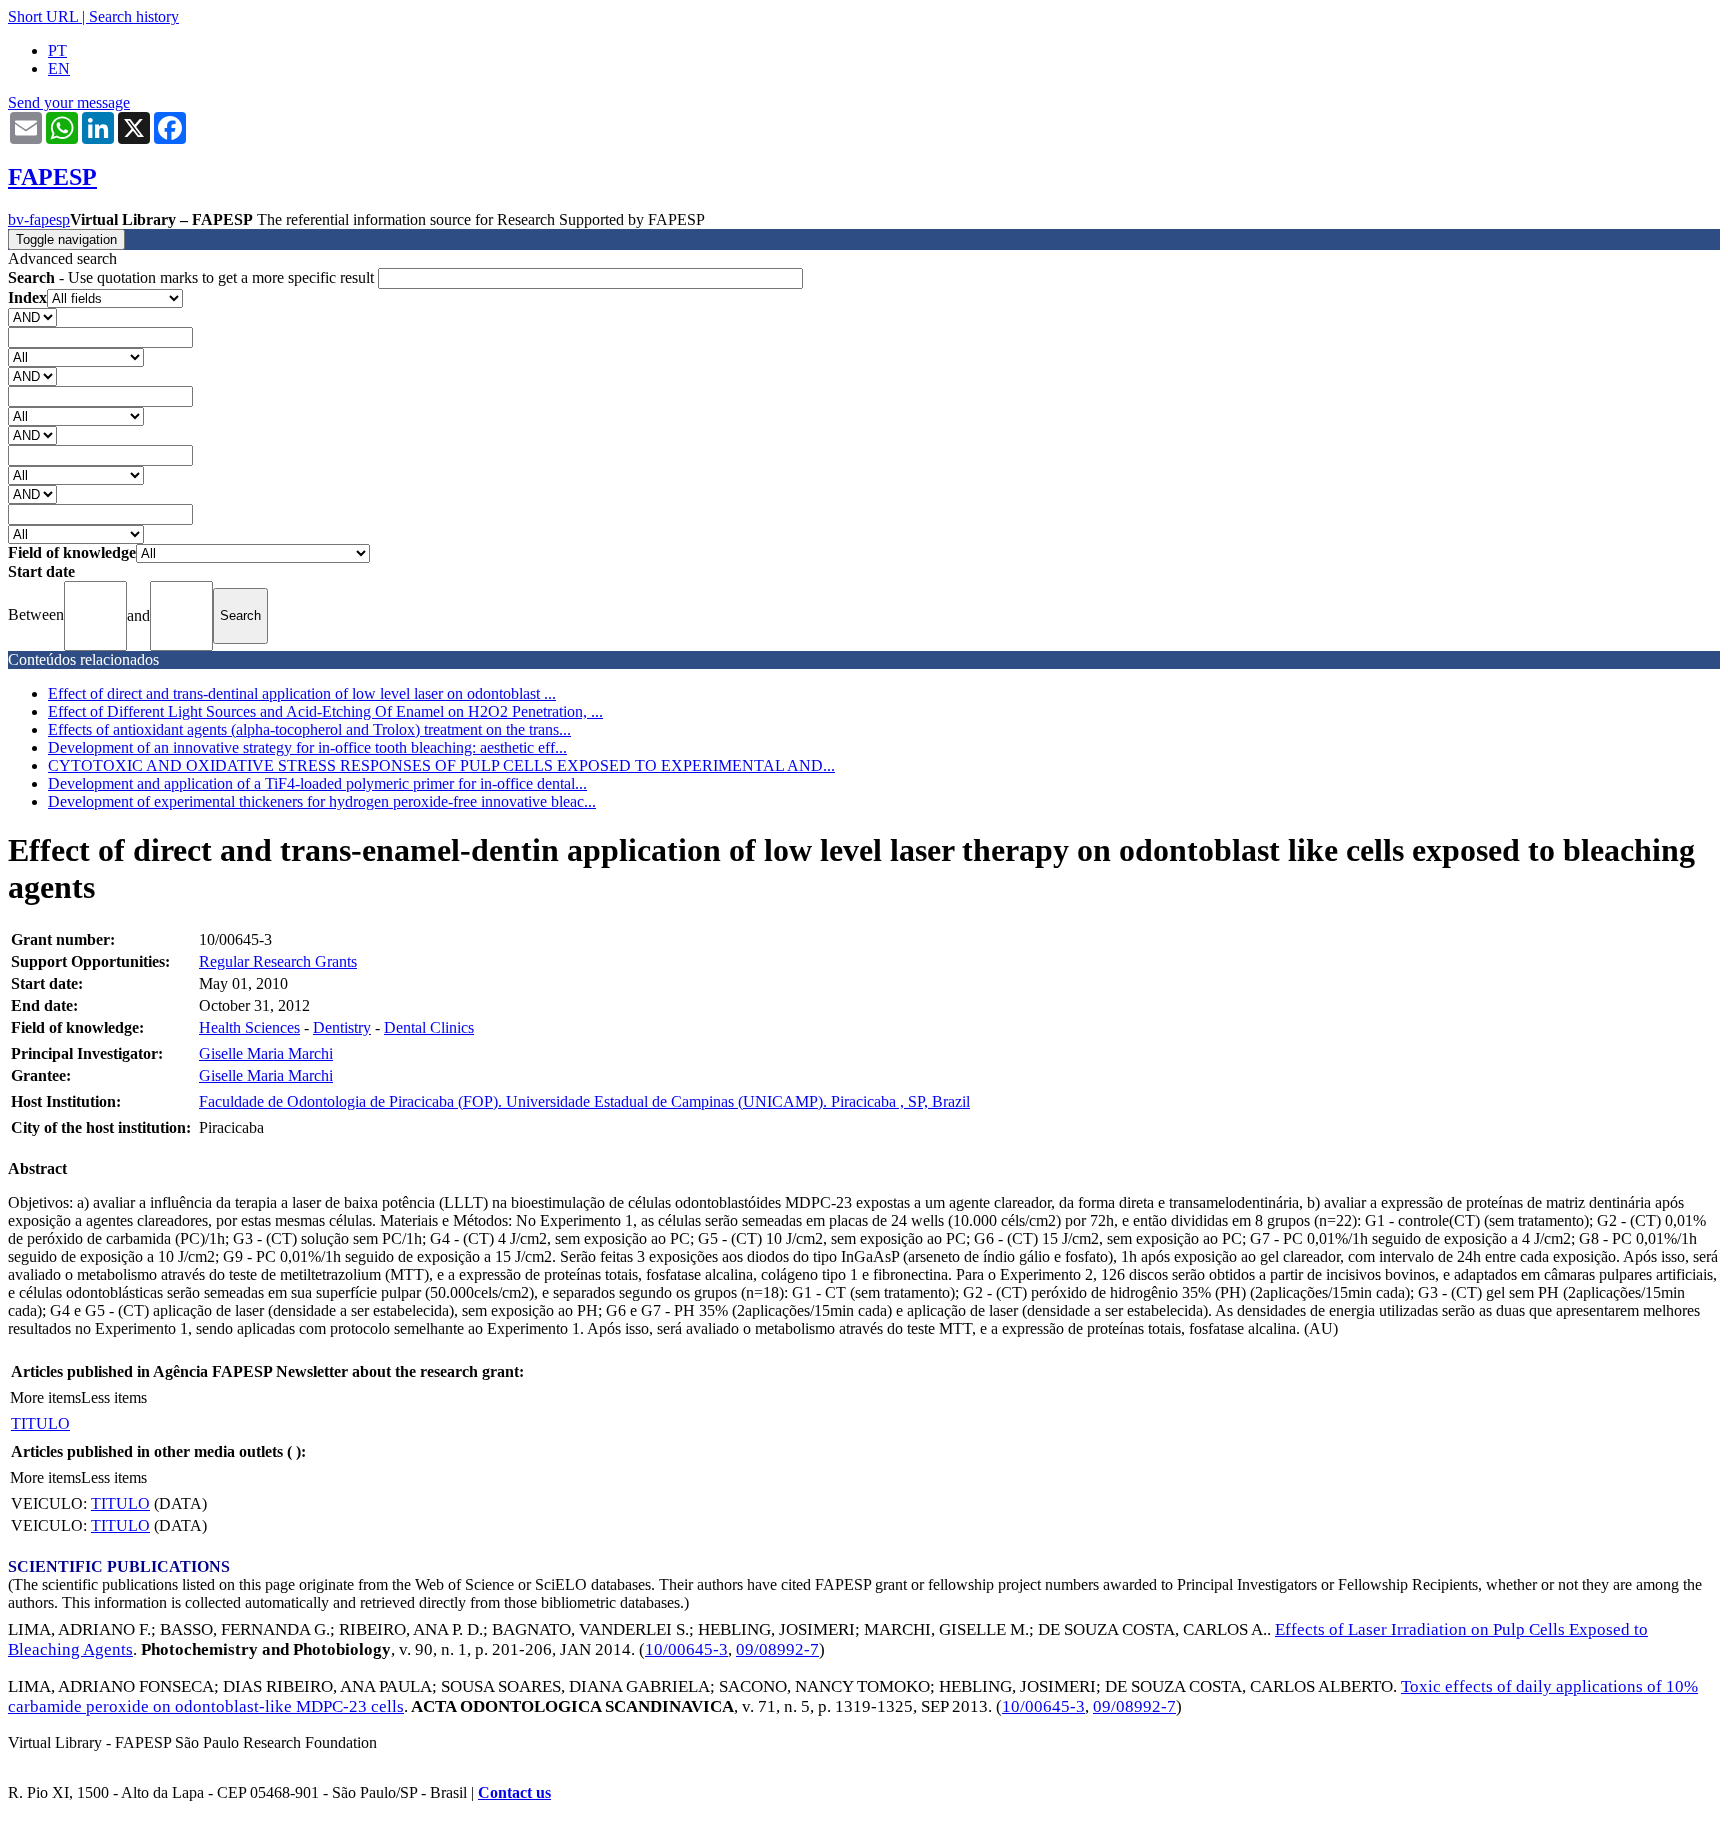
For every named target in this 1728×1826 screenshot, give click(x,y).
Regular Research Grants (278, 961)
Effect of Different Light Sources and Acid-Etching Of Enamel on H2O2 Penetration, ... (325, 711)
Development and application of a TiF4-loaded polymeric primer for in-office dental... (317, 783)
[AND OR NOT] (32, 316)
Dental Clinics (429, 1027)
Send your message (69, 102)
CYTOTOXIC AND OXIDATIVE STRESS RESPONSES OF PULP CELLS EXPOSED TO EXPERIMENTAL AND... (441, 765)
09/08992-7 (777, 1649)
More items (45, 1397)
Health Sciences (249, 1027)
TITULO (40, 1423)
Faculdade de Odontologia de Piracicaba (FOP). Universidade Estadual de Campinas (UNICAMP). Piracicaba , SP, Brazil (584, 1101)
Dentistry (342, 1027)
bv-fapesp (39, 219)
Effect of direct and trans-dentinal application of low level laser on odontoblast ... (302, 693)
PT (57, 50)
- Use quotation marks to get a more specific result (193, 277)
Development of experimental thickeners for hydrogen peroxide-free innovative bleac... (322, 801)
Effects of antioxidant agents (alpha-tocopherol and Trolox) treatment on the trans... (309, 729)
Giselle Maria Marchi (266, 1053)
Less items (114, 1397)
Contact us (514, 1792)
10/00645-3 (686, 1649)
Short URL (43, 16)
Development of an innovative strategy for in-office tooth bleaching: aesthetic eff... (307, 747)
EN (59, 68)
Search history (134, 16)
